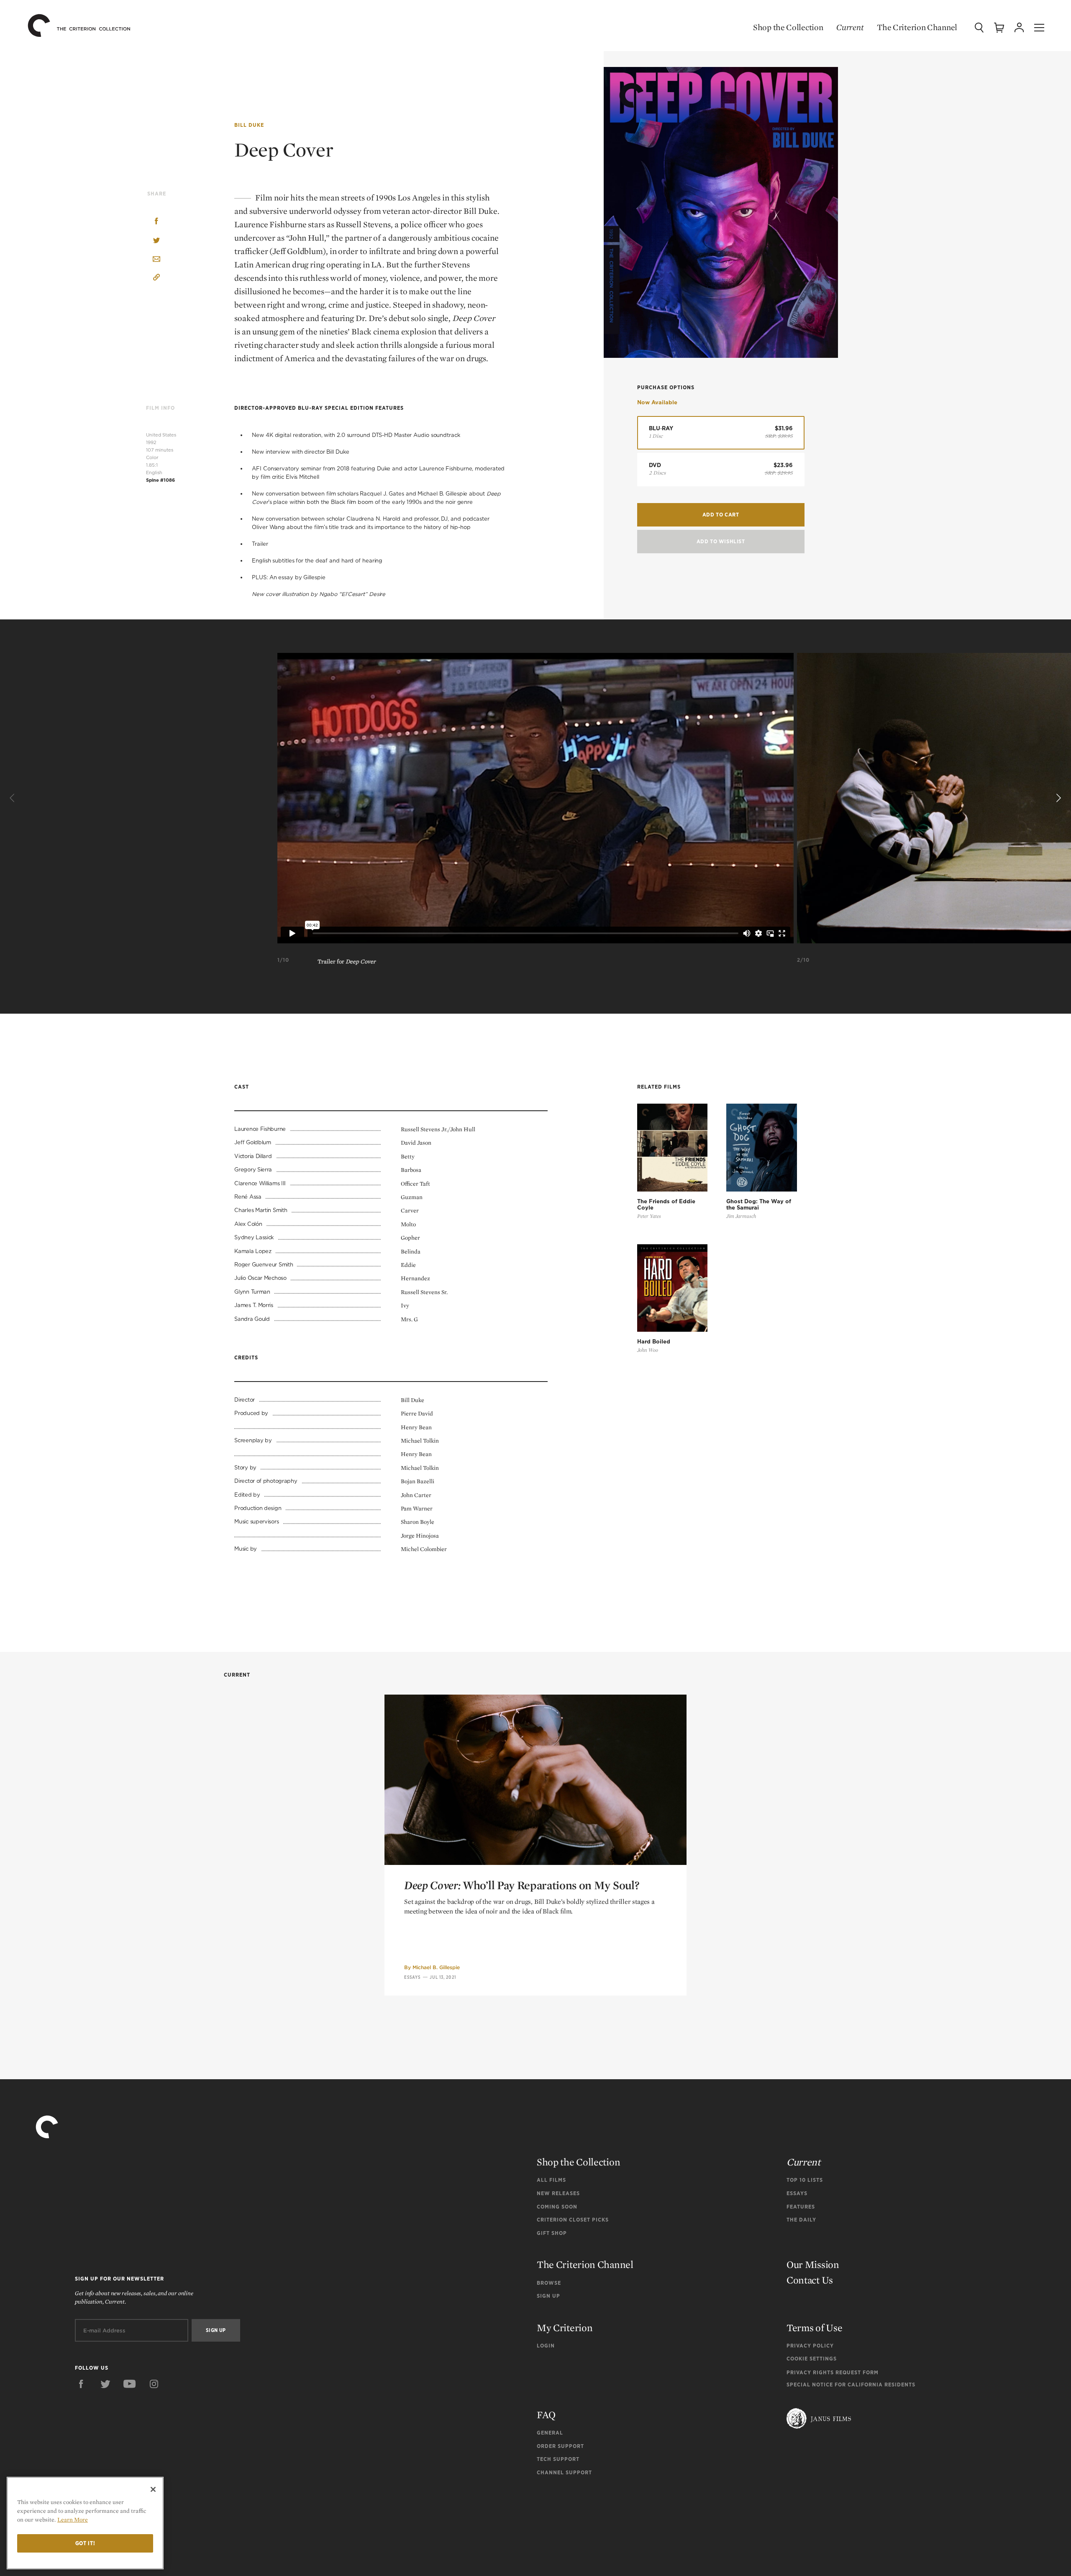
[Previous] (13, 798)
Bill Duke (249, 125)
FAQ (546, 2415)
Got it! (85, 2543)
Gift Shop (552, 2233)
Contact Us (810, 2280)
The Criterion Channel (917, 27)
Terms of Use (814, 2328)
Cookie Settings (812, 2359)
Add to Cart (721, 515)
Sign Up (548, 2296)
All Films (551, 2180)
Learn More (73, 2519)
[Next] (1058, 798)
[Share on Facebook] (156, 222)
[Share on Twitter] (156, 241)
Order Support (560, 2446)
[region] (85, 2523)
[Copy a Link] (156, 279)
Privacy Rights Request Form (833, 2372)
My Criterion (565, 2328)
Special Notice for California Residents (851, 2385)
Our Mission (813, 2264)
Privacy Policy (810, 2346)
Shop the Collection (788, 27)
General (550, 2433)
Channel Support (564, 2472)
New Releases (558, 2193)
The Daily (801, 2220)
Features (801, 2207)
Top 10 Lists (805, 2180)
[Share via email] (156, 260)
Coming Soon (557, 2207)
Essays (413, 1977)
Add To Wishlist (721, 541)
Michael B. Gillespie (436, 1967)
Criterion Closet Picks (573, 2220)
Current (850, 27)
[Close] (153, 2489)
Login (546, 2346)
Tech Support (558, 2459)
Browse (549, 2283)
